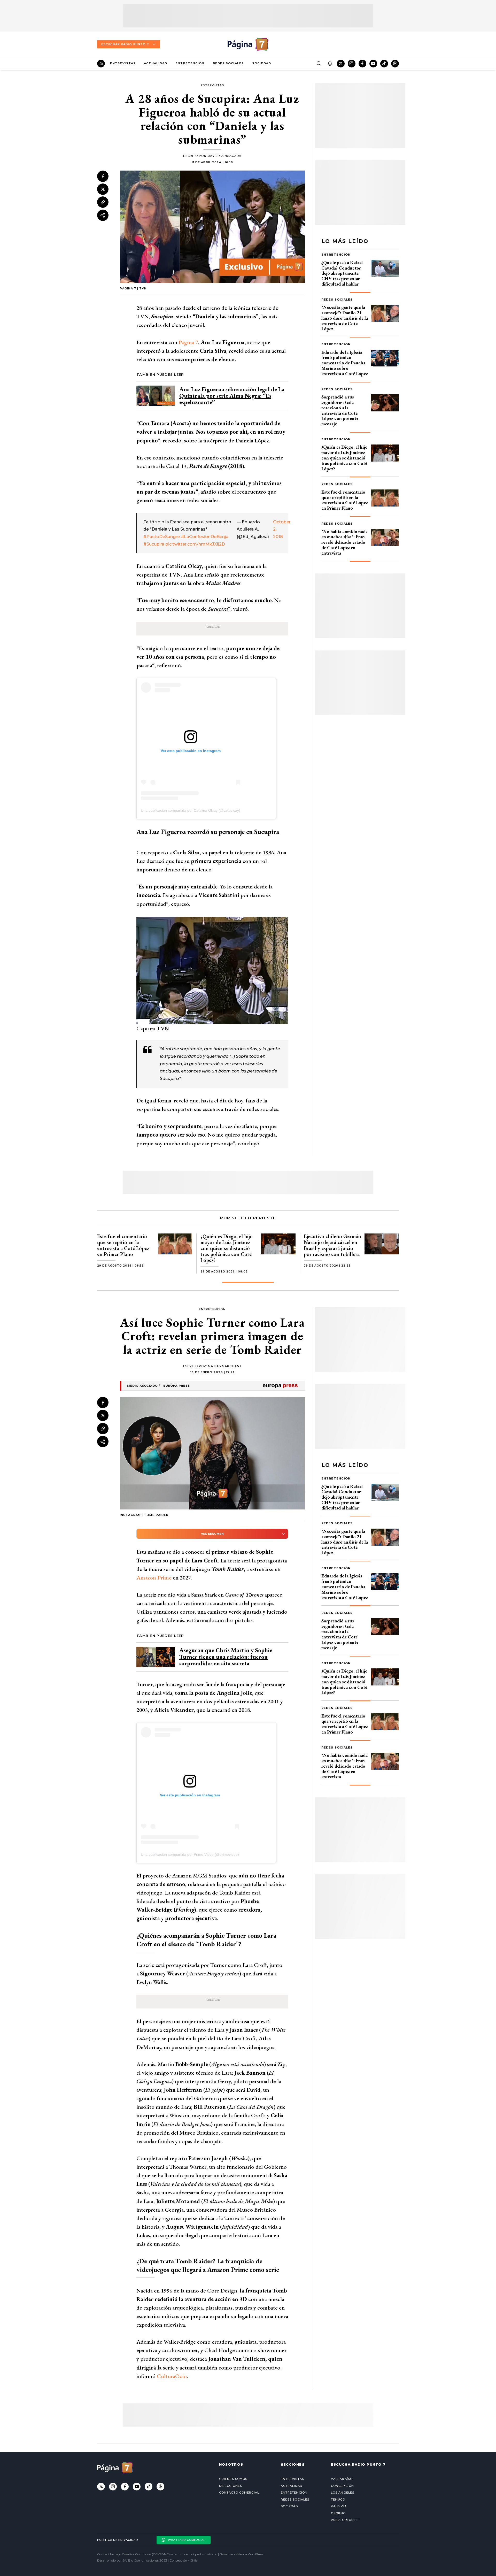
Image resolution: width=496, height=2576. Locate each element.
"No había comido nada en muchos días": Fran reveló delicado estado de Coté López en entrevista (344, 542)
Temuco (338, 2500)
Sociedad (262, 63)
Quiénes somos (233, 2479)
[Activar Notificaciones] (330, 64)
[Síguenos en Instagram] (352, 64)
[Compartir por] (103, 215)
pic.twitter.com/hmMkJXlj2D (195, 544)
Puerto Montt (344, 2520)
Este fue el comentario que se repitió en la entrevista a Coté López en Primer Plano (345, 500)
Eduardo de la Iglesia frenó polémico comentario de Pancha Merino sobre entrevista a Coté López (345, 363)
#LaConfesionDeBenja (205, 537)
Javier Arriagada (225, 156)
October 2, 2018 (278, 529)
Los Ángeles (343, 2493)
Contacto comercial (239, 2493)
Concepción (342, 2486)
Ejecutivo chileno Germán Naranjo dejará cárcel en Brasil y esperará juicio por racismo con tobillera (332, 1245)
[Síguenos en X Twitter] (341, 64)
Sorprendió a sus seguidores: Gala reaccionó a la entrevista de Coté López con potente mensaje (340, 410)
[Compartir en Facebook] (103, 176)
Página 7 (188, 342)
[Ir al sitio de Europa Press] (212, 1386)
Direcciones (231, 2486)
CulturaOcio (172, 2376)
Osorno (338, 2513)
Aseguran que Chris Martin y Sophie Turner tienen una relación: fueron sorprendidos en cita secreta (226, 1657)
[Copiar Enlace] (103, 202)
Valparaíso (342, 2479)
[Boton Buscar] (319, 64)
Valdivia (339, 2506)
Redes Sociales (228, 63)
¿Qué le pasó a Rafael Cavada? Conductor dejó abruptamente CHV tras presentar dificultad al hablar (342, 273)
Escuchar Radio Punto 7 (125, 44)
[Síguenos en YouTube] (373, 64)
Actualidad (156, 63)
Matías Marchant (225, 1366)
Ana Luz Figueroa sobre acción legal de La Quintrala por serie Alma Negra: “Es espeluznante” (232, 396)
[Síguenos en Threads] (395, 64)
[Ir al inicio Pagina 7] (248, 44)
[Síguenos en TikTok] (384, 64)
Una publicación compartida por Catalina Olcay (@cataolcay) (191, 810)
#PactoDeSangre (162, 537)
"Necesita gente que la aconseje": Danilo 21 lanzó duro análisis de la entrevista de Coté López (345, 318)
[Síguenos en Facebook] (362, 64)
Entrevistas (123, 63)
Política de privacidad (118, 2540)
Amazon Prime (154, 1578)
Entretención (190, 63)
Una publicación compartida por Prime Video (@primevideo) (190, 1854)
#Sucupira (154, 544)
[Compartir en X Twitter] (103, 189)
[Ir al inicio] (101, 64)
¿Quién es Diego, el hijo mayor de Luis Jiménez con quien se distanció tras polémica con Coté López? (344, 458)
